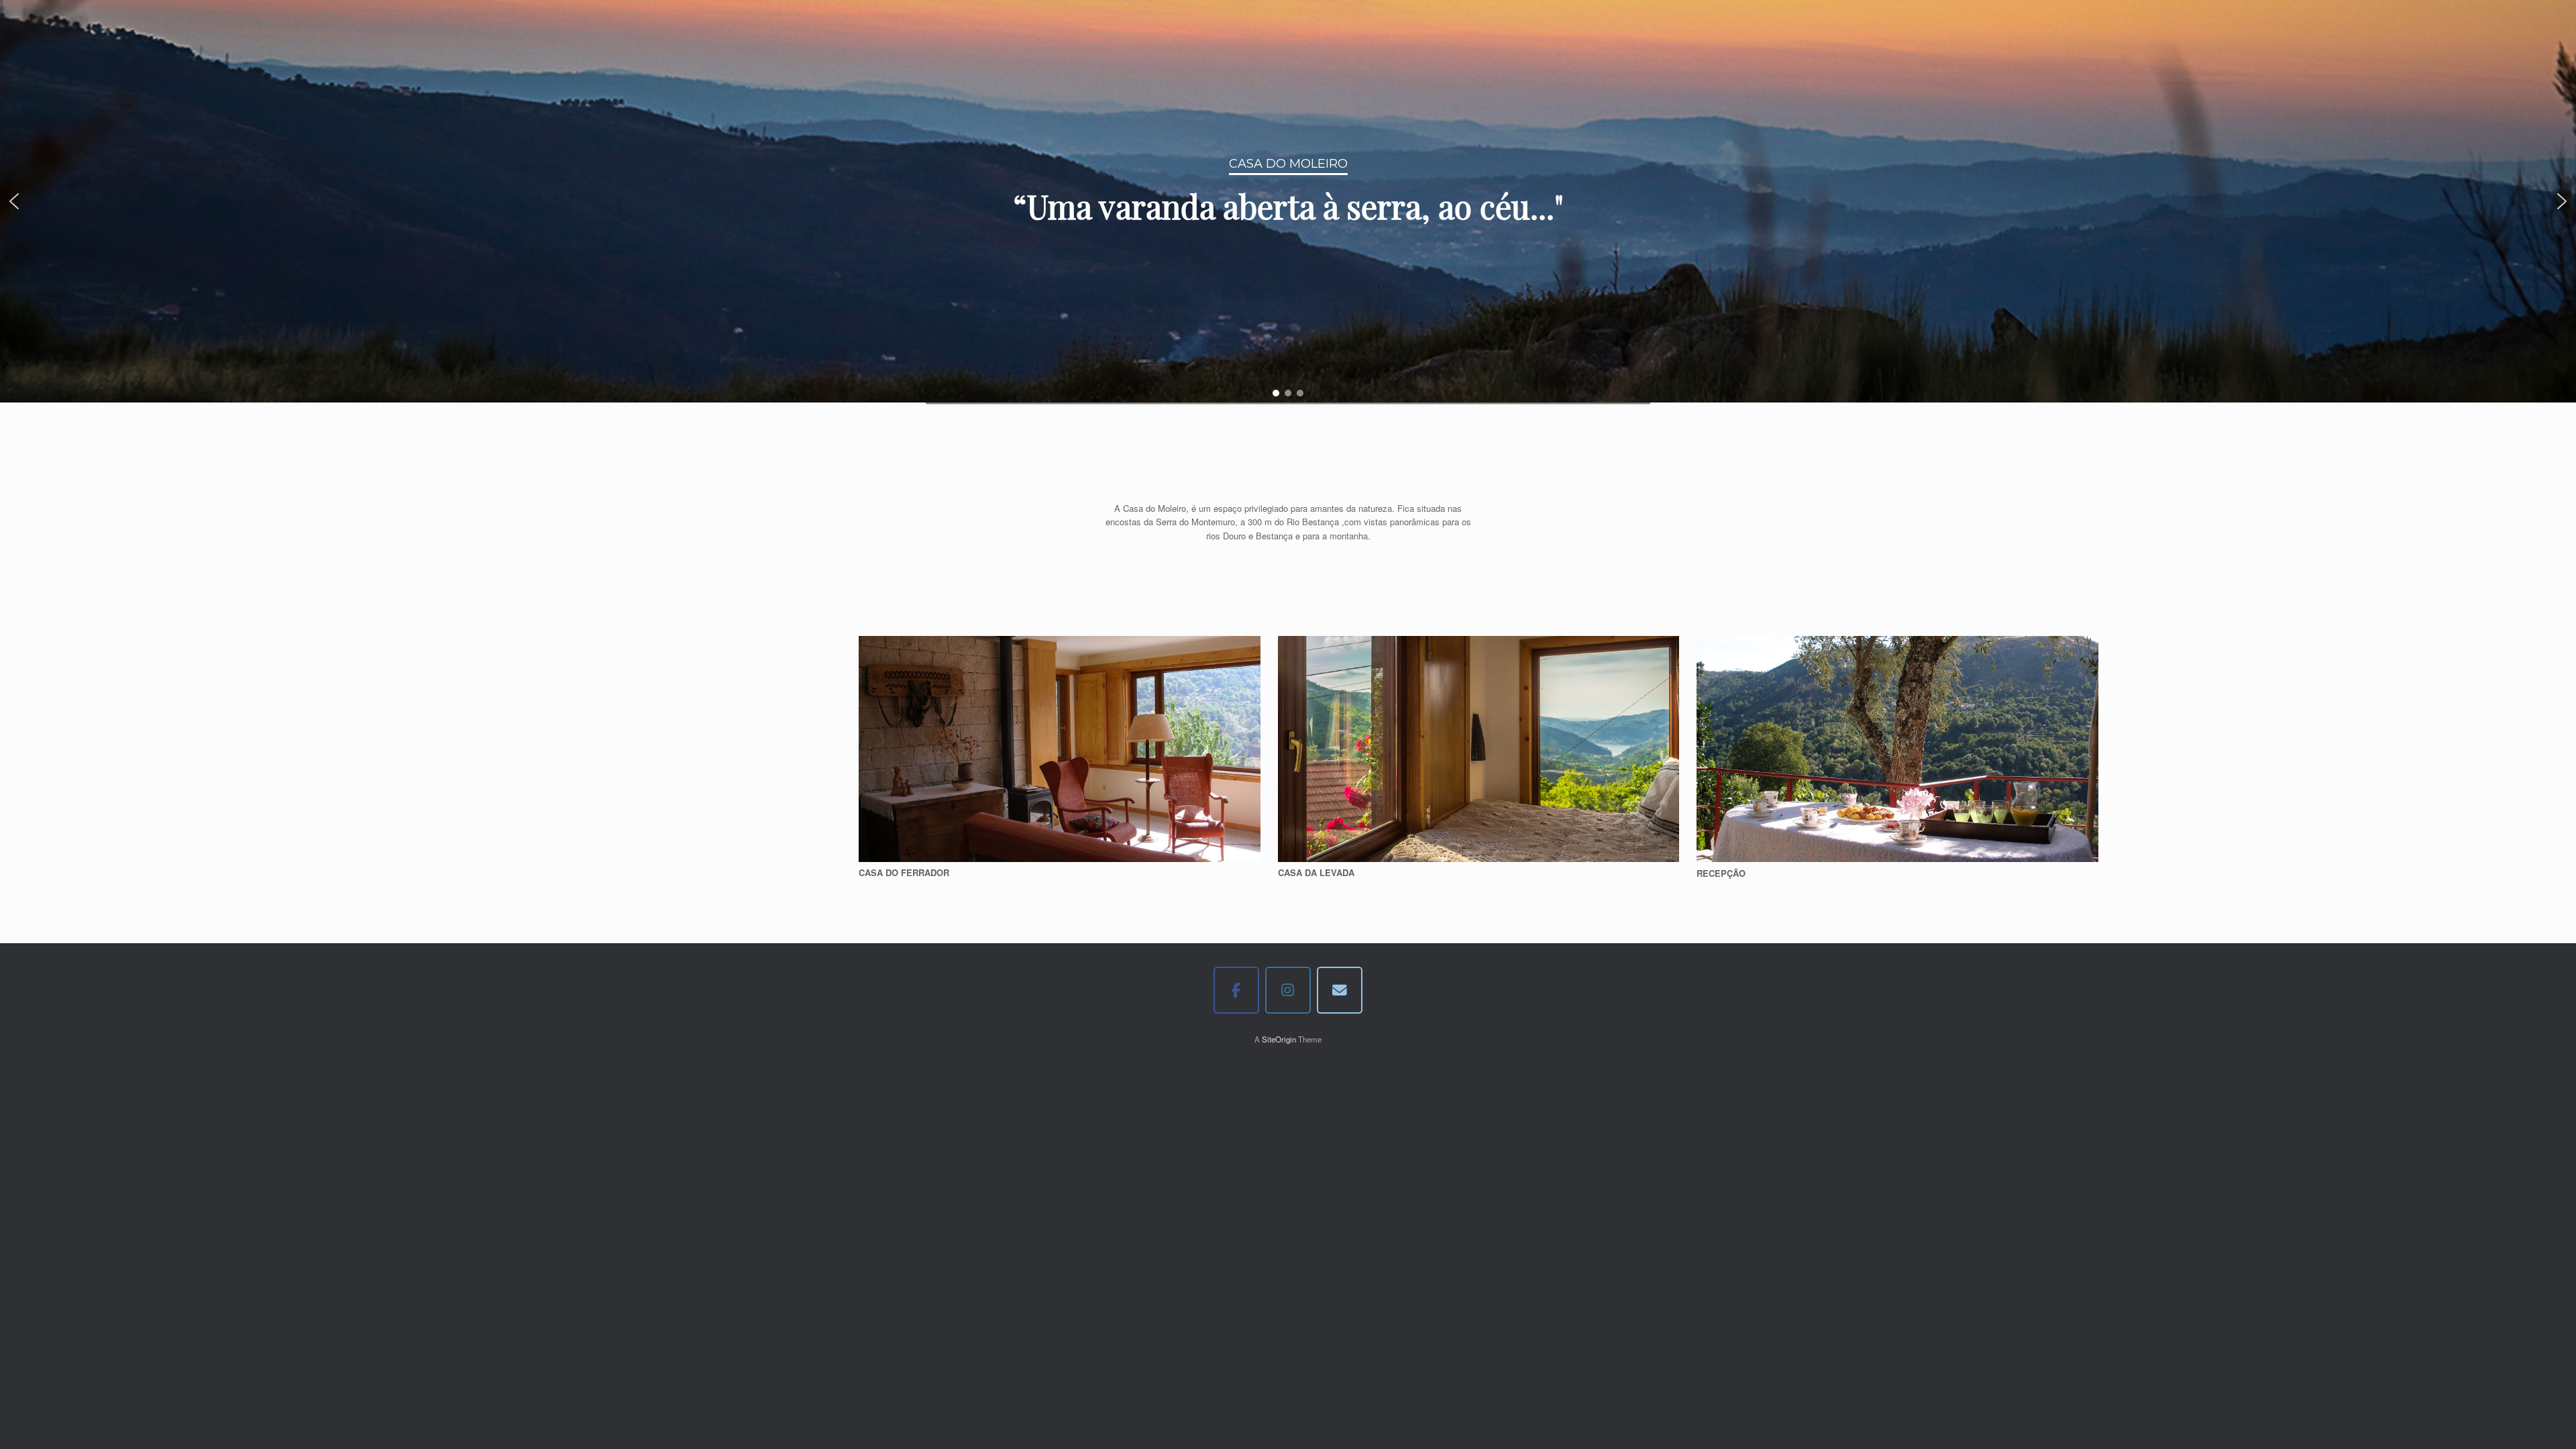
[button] (14, 201)
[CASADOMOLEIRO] (1237, 990)
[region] (1288, 201)
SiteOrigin (1279, 1039)
